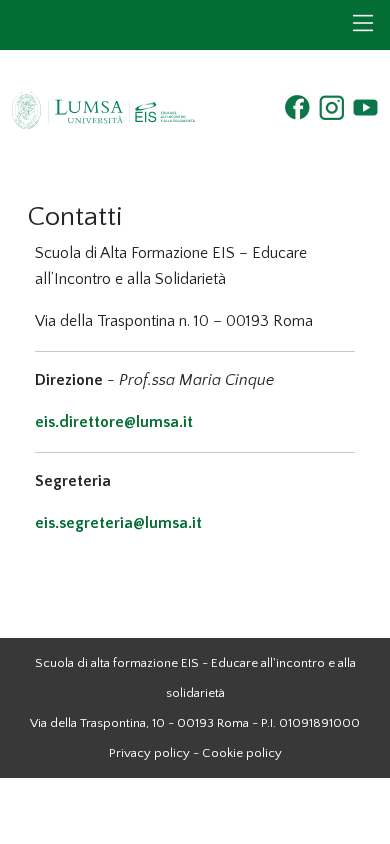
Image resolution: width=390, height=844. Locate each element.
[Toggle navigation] (363, 23)
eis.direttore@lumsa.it (114, 422)
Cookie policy (242, 753)
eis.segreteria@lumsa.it (118, 523)
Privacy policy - (154, 753)
